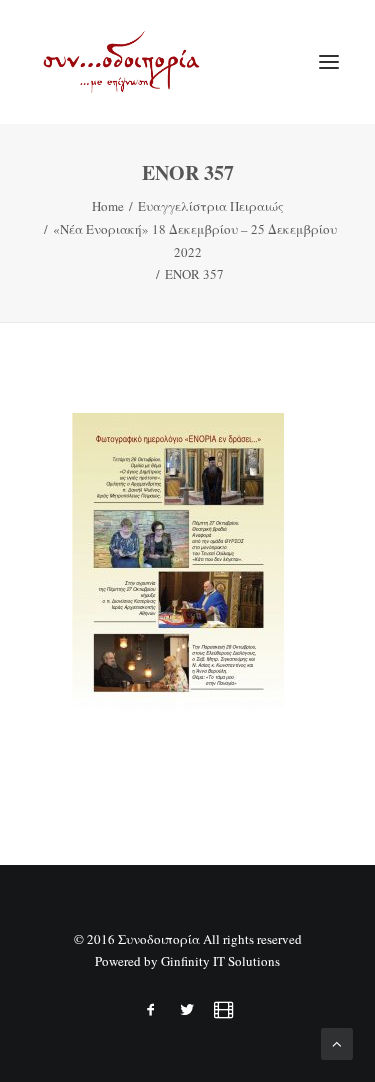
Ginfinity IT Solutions (220, 961)
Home (108, 206)
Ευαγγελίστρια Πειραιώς (211, 206)
